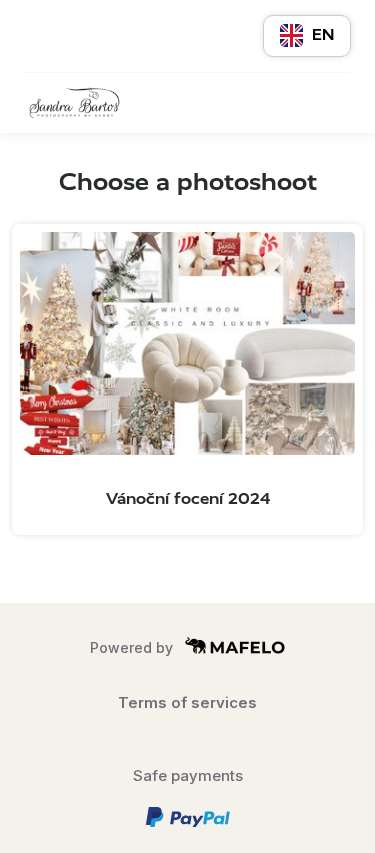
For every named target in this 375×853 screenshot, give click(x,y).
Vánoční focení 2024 (188, 498)
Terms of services (187, 702)
